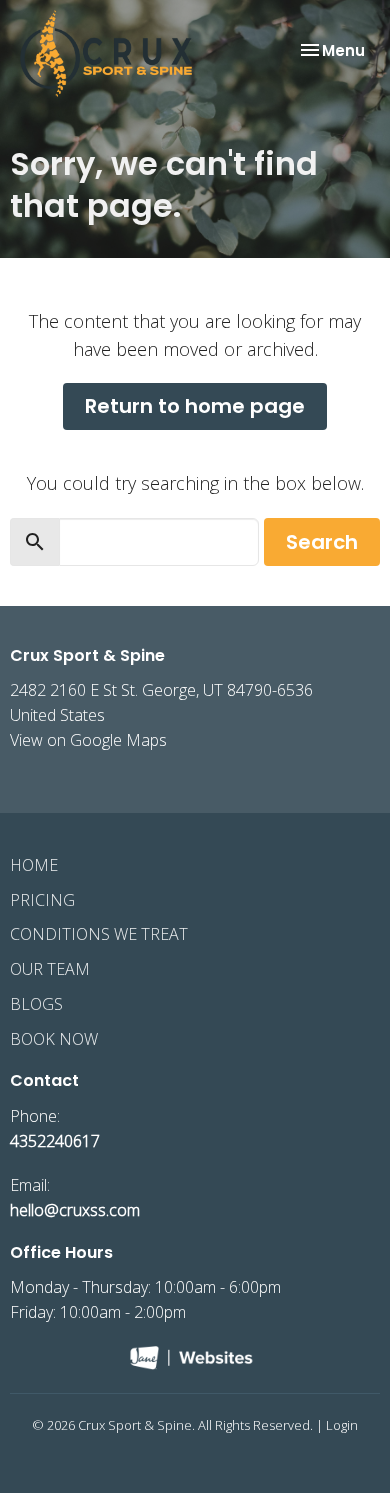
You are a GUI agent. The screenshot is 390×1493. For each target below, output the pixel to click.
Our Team (50, 969)
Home (34, 865)
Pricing (42, 900)
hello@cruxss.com (75, 1210)
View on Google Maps (88, 740)
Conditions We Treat (99, 934)
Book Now (54, 1039)
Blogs (36, 1004)
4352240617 (55, 1141)
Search (322, 542)
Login (342, 1425)
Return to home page (195, 406)
